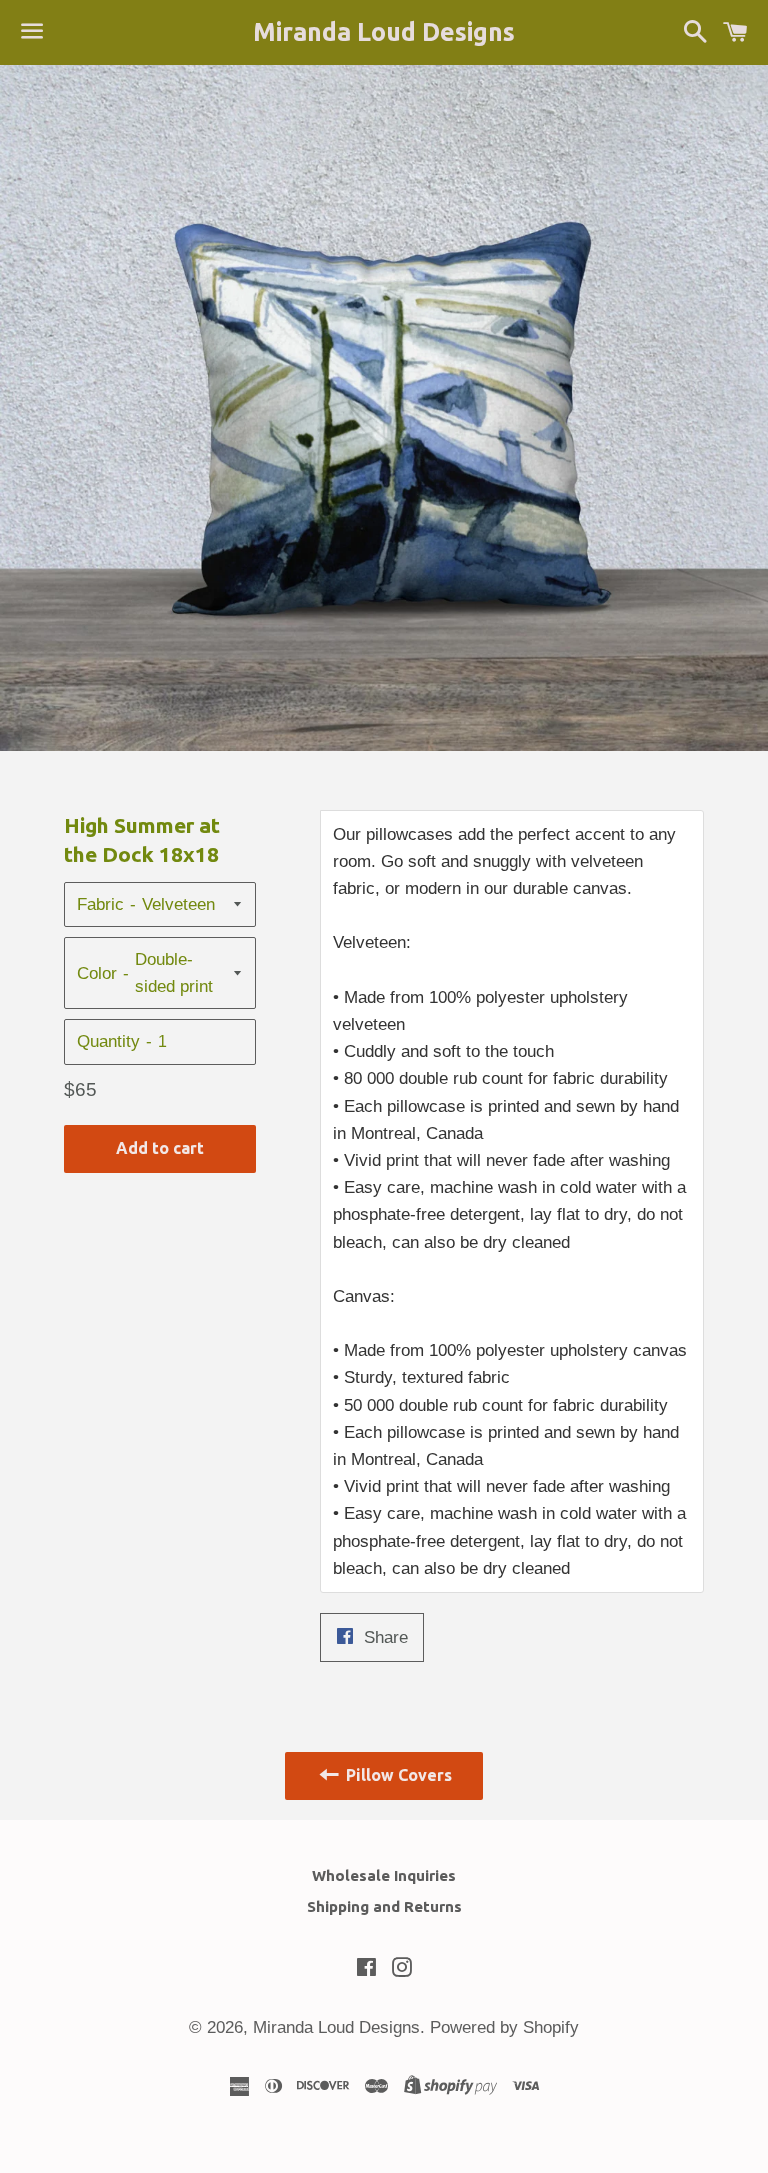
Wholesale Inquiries (384, 1875)
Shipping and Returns (384, 1906)
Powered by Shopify (504, 2027)
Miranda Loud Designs (384, 32)
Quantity (108, 1041)
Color (97, 973)
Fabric (100, 904)
